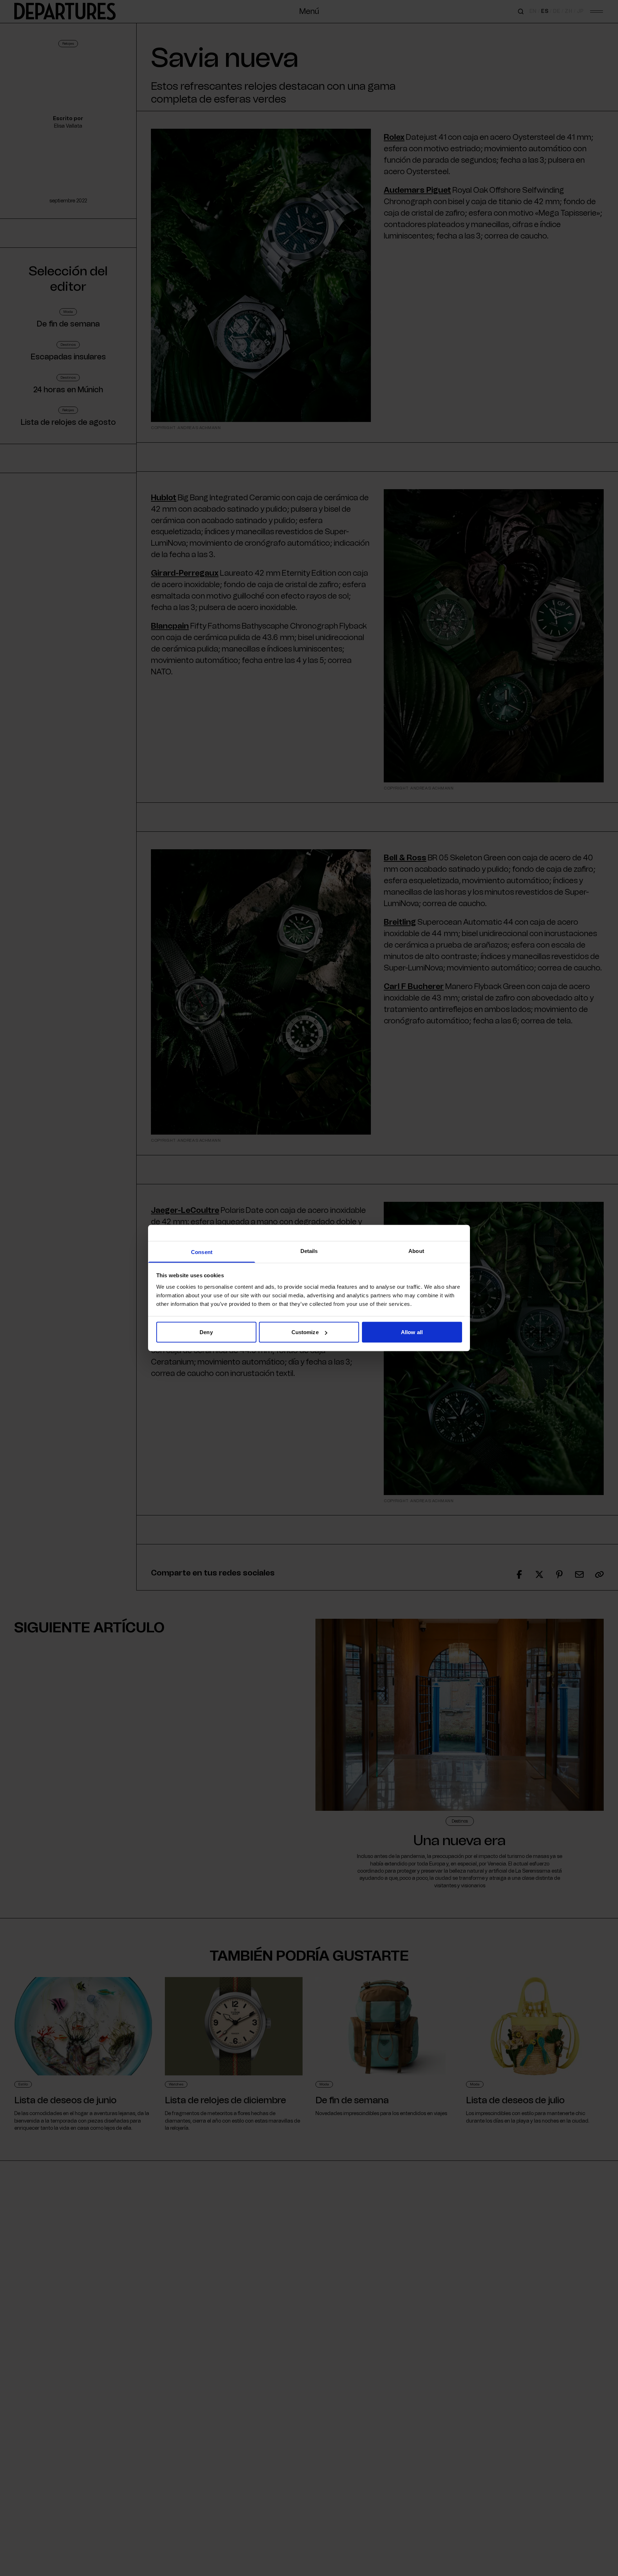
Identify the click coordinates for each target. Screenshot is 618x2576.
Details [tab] (309, 1251)
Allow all (412, 1332)
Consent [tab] (202, 1252)
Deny (206, 1332)
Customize (305, 1332)
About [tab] (416, 1251)
